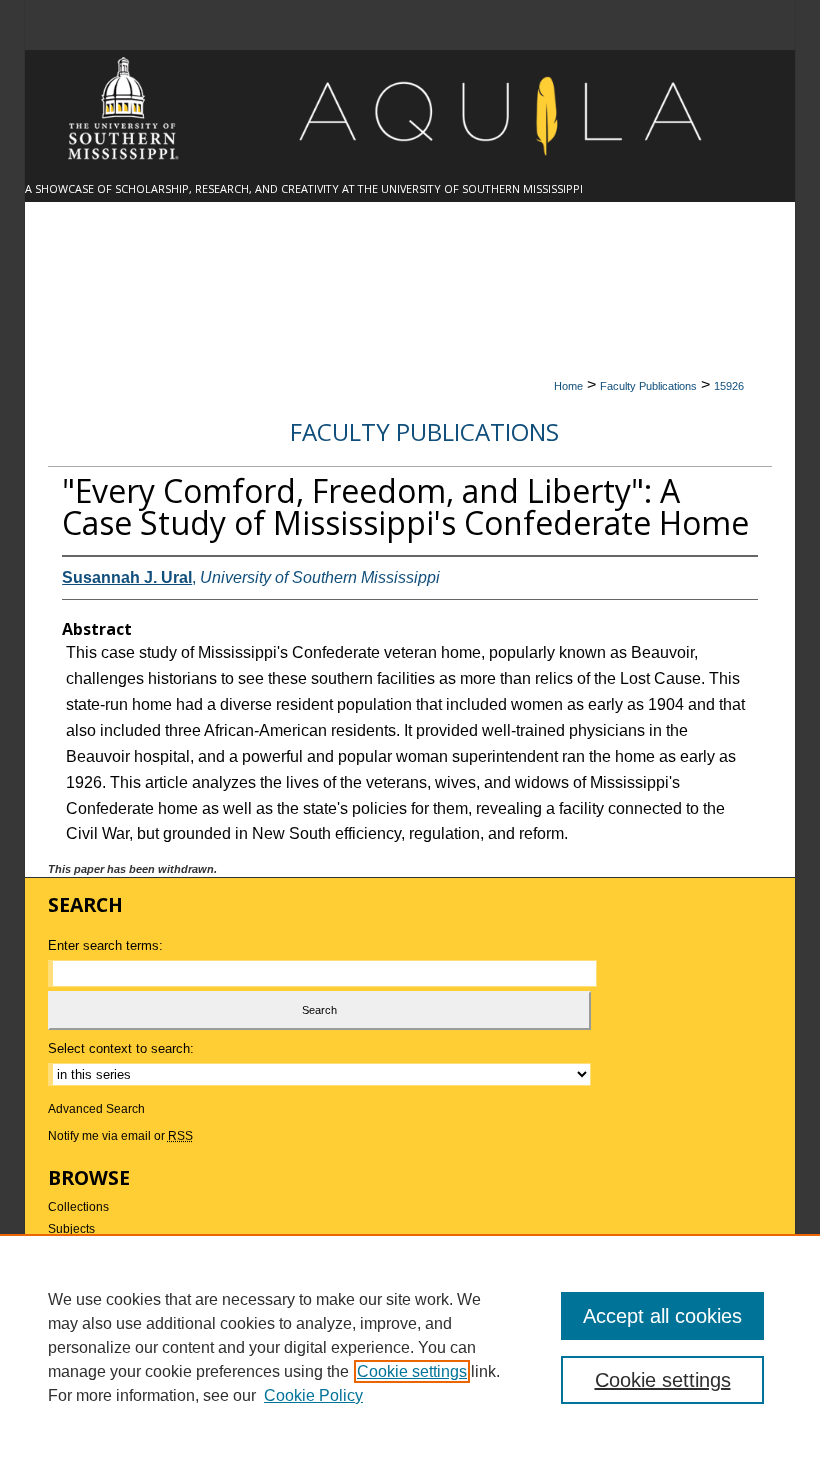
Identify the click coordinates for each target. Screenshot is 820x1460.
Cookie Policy (313, 1395)
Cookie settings (412, 1371)
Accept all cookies (662, 1316)
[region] (410, 1347)
